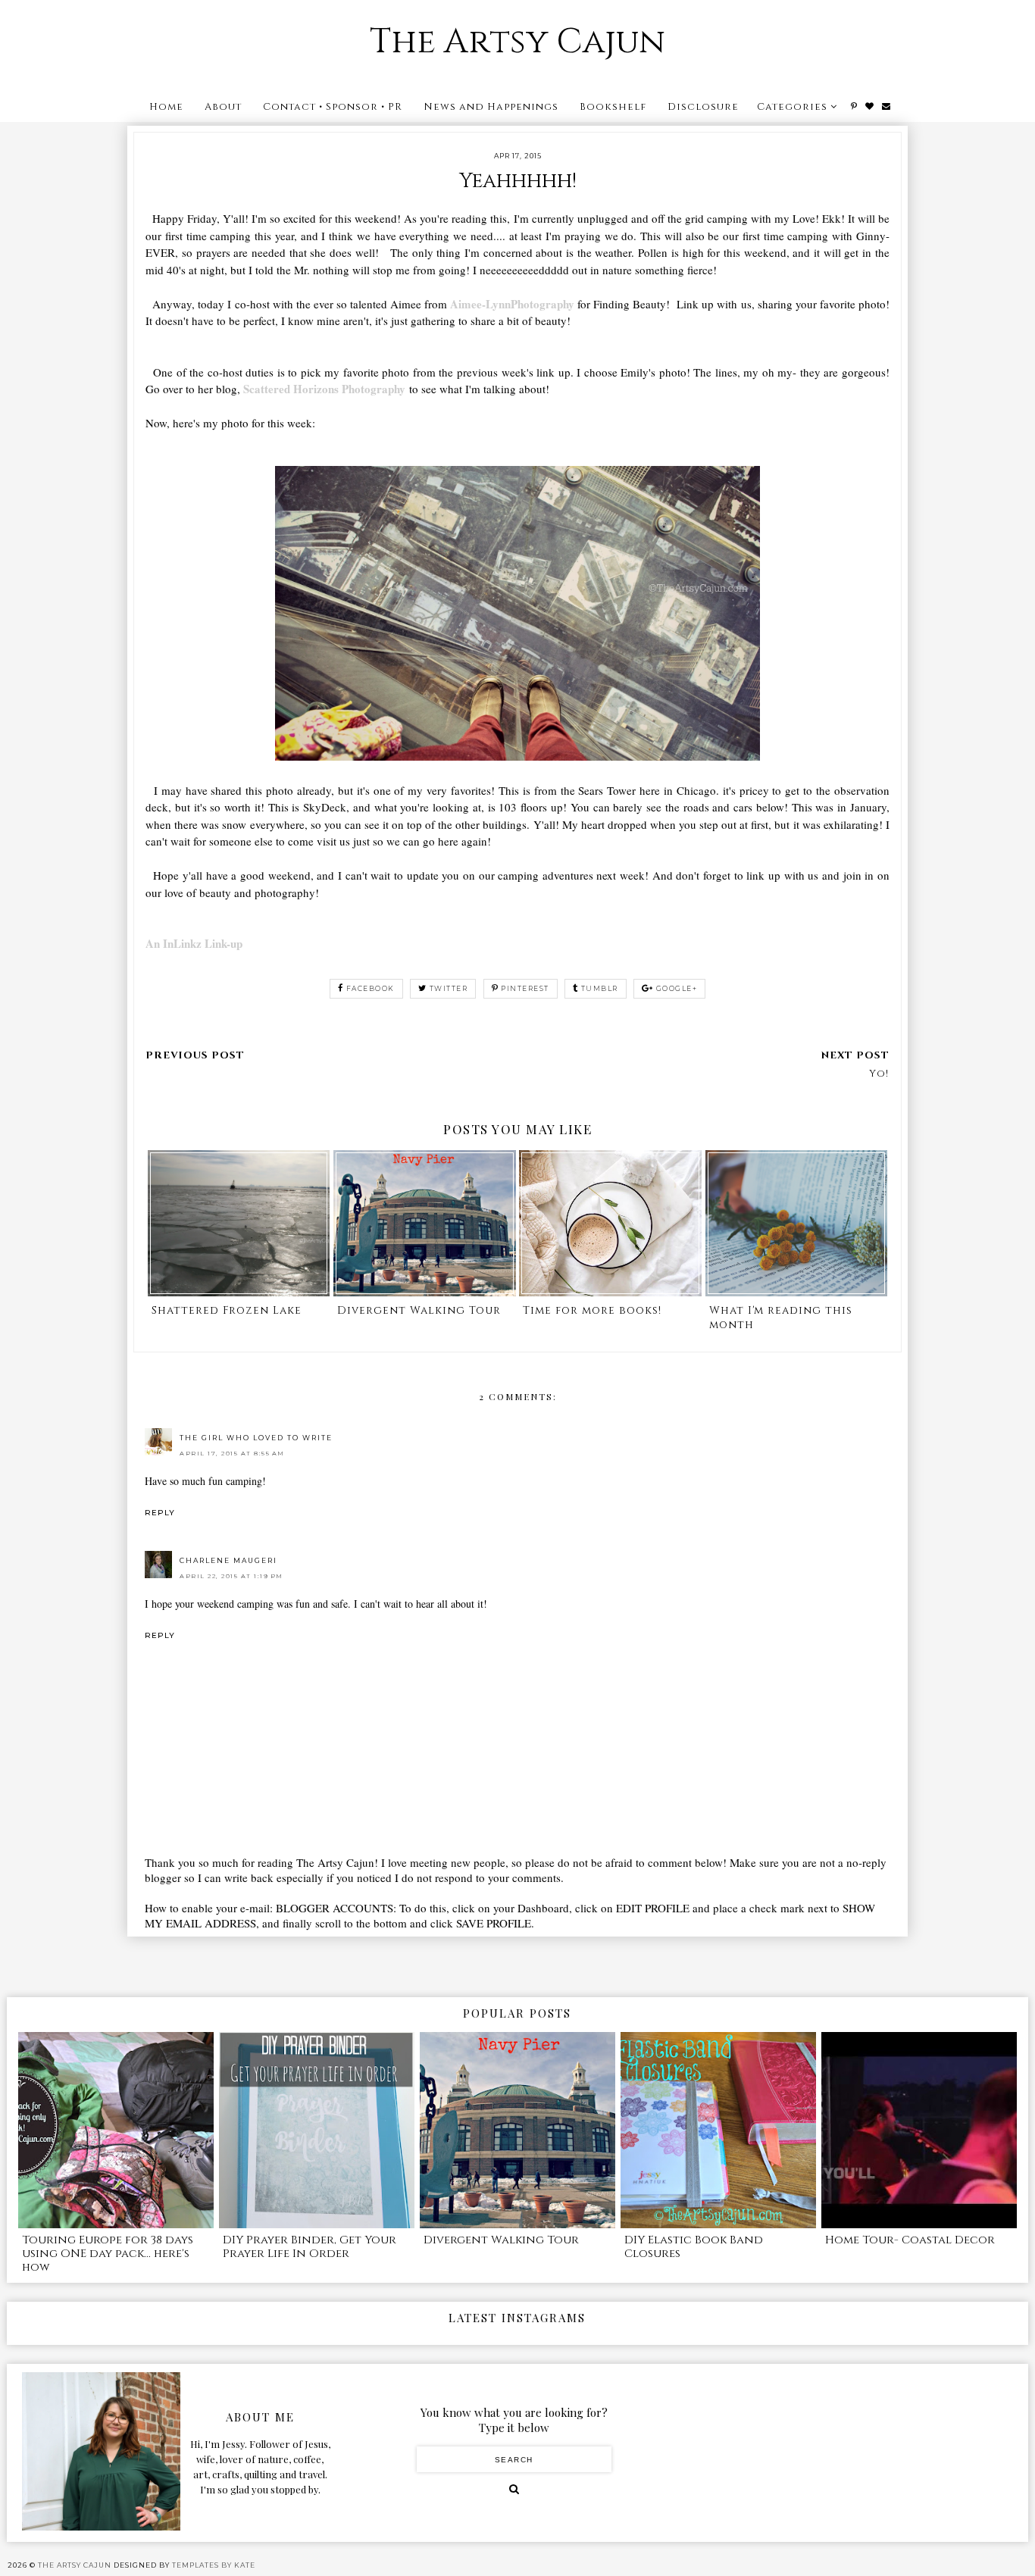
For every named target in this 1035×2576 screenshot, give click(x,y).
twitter (449, 988)
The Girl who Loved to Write (256, 1438)
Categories (792, 107)
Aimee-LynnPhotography (512, 304)
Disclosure (703, 107)
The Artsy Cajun (517, 42)
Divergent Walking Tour (501, 2240)
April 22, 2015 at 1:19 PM (231, 1576)
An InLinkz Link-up (194, 943)
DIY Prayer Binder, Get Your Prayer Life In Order (310, 2247)
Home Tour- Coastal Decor (910, 2240)
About (223, 107)
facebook (371, 988)
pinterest (525, 988)
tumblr (600, 988)
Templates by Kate (214, 2565)
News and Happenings (491, 107)
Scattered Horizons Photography (324, 389)
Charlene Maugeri (228, 1560)
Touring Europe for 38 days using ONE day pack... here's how (108, 2254)
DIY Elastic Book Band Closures (694, 2247)
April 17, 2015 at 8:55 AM (232, 1453)
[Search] (514, 2489)
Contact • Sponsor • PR (333, 107)
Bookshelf (613, 107)
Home (166, 107)
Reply (160, 1513)
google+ (677, 988)
